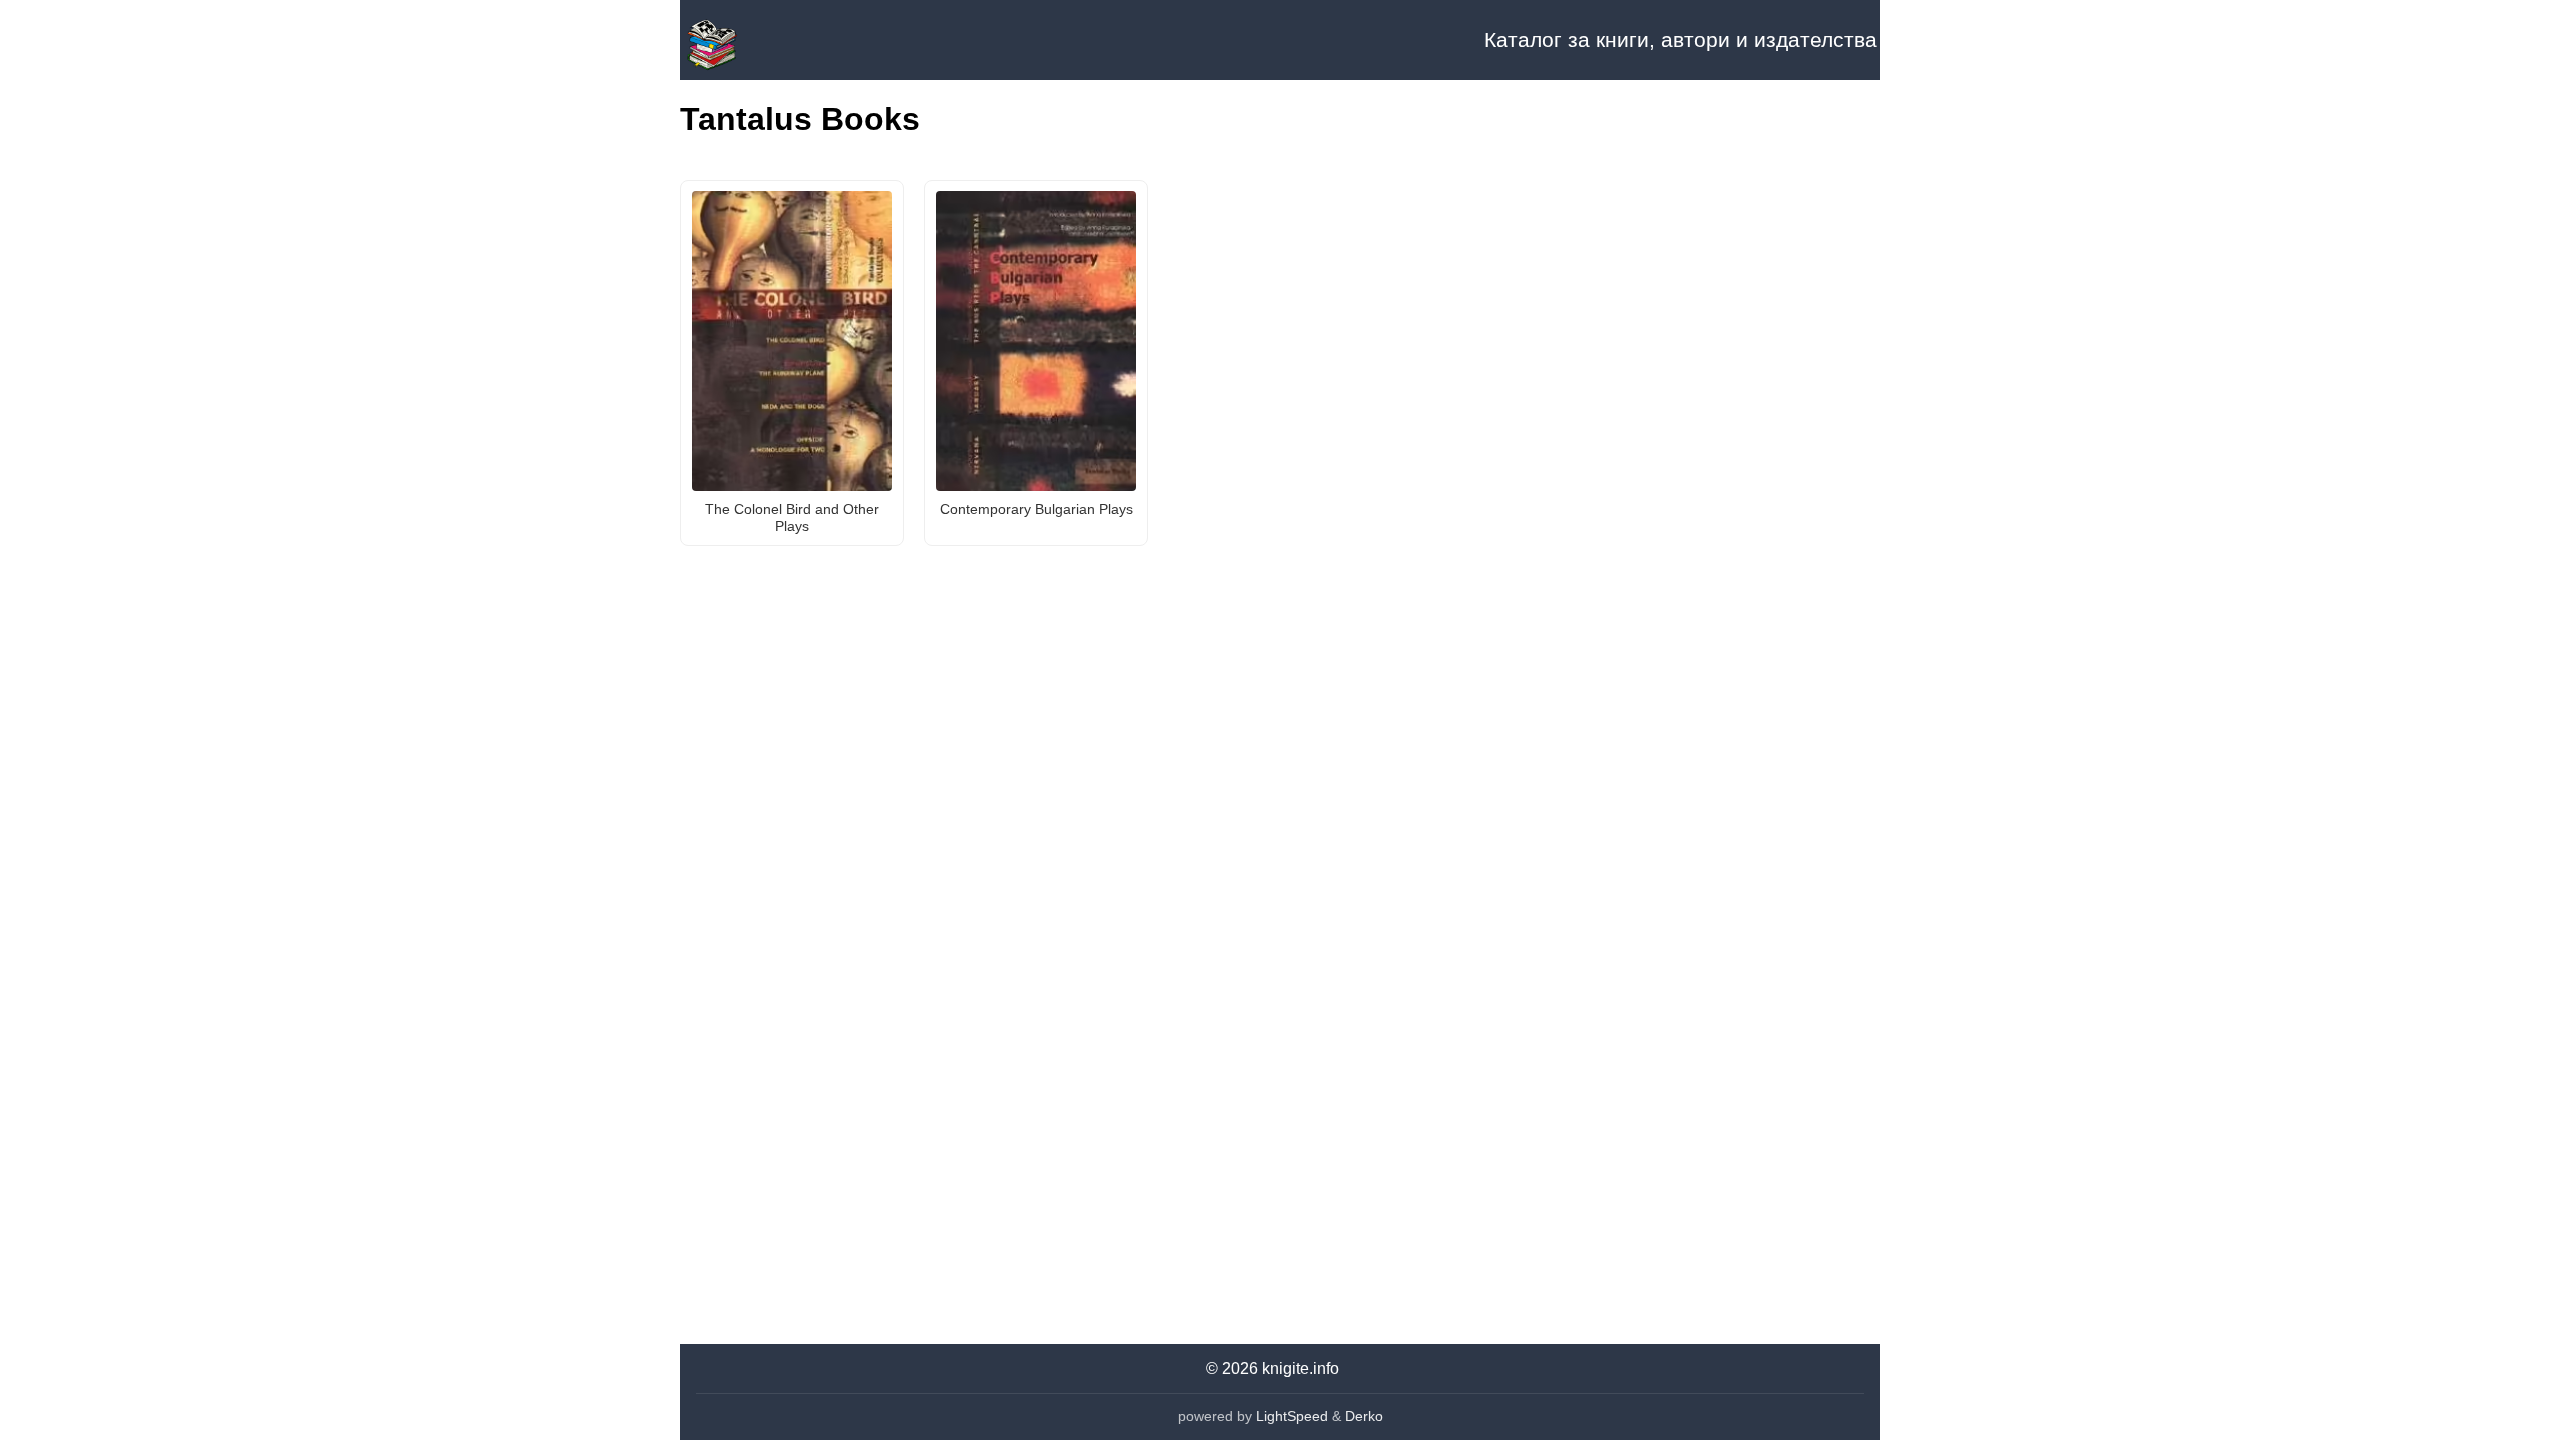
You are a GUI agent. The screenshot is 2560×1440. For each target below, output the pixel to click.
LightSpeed (1292, 1416)
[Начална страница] (780, 40)
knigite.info (1300, 1368)
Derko (1364, 1416)
